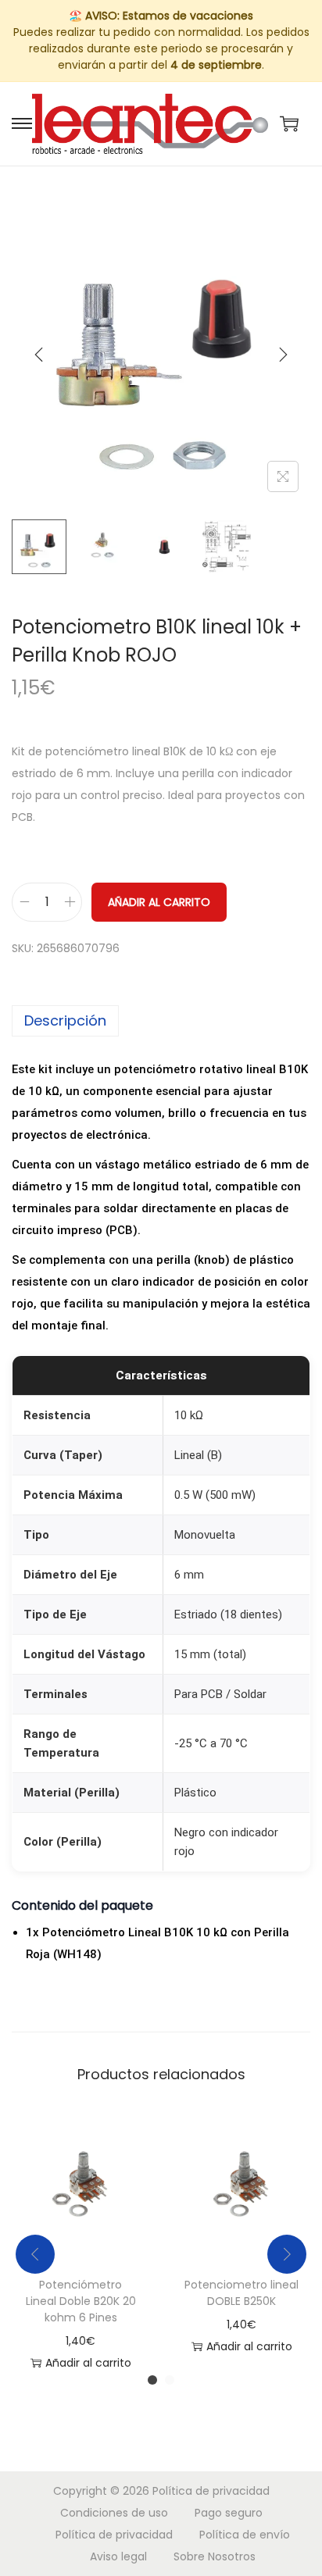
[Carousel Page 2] (170, 2380)
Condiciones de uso (114, 2513)
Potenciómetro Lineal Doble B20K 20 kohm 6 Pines (81, 2301)
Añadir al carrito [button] (88, 2363)
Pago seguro (229, 2513)
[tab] (161, 1021)
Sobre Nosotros (215, 2556)
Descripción (65, 1020)
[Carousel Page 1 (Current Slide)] (152, 2380)
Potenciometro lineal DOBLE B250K (241, 2293)
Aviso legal (118, 2556)
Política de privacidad (211, 2491)
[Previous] (39, 355)
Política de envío (245, 2535)
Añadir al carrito (159, 902)
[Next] (283, 355)
